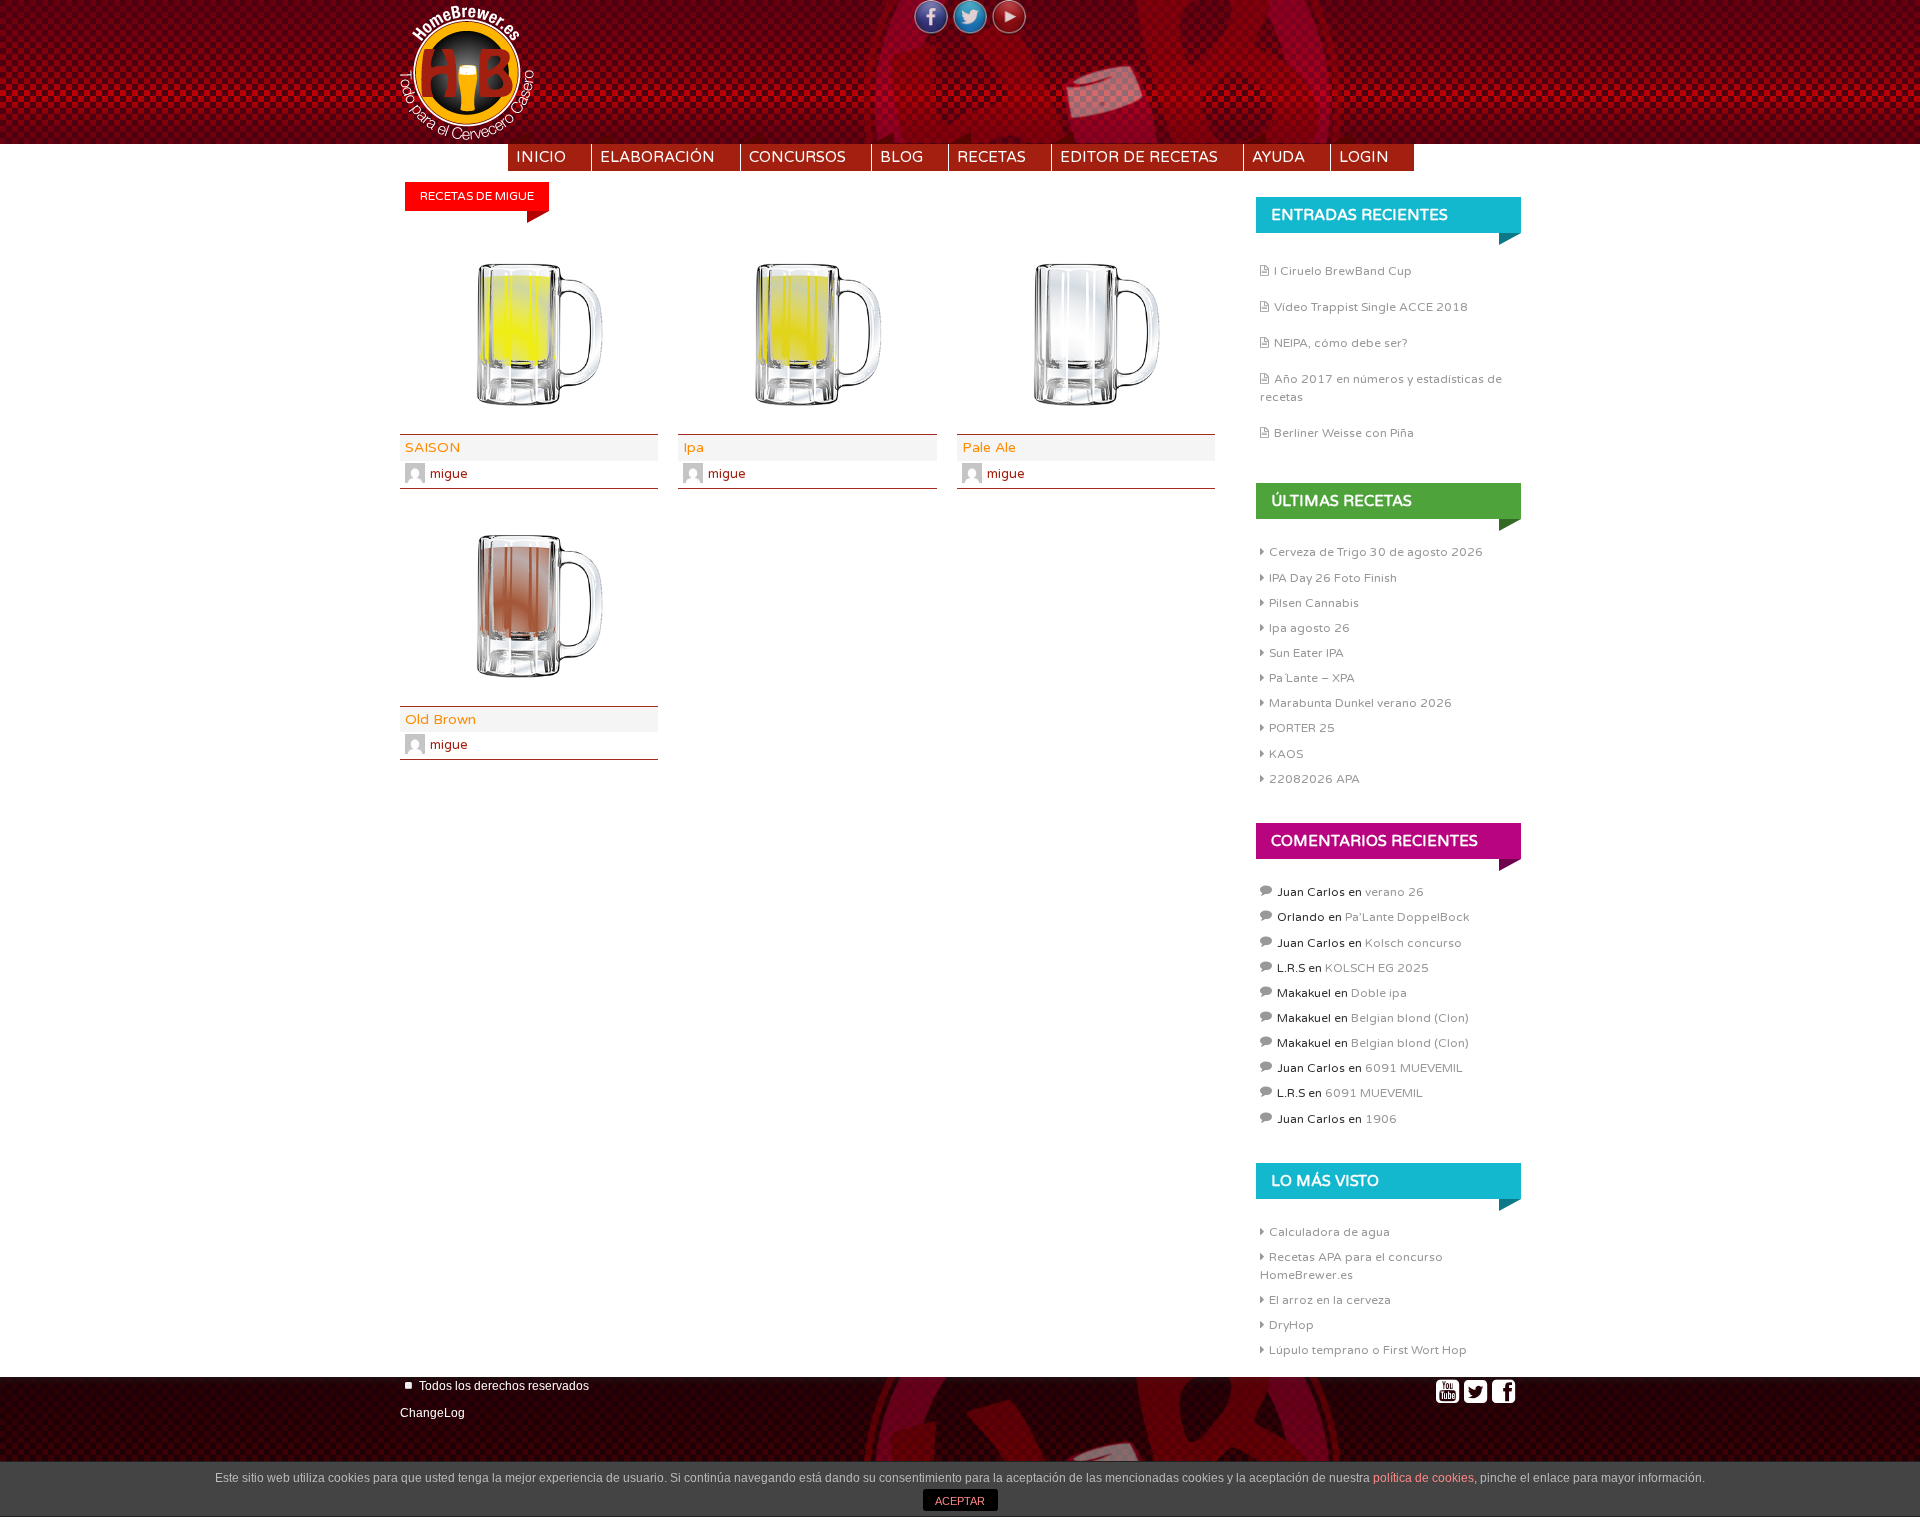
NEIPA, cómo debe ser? (1341, 343)
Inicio (541, 157)
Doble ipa (1379, 993)
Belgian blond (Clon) (1410, 1018)
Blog (901, 157)
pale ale (989, 447)
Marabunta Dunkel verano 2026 (1360, 703)
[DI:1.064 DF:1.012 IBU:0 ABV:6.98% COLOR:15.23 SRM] (529, 606)
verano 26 (1394, 892)
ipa (693, 447)
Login (1364, 157)
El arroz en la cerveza (1330, 1300)
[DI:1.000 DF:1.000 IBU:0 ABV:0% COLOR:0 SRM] (1086, 335)
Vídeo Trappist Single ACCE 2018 (1371, 307)
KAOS (1286, 754)
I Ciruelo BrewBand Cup (1343, 271)
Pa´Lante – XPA (1312, 678)
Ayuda (1278, 157)
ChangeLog (432, 1413)
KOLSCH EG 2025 (1377, 968)
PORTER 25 (1302, 728)
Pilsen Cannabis (1314, 603)
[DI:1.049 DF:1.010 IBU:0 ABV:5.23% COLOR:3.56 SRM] (529, 335)
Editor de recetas (1139, 157)
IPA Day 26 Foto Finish (1333, 578)
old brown (440, 719)
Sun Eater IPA (1306, 653)
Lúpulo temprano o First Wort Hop (1368, 1350)
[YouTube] (1009, 18)
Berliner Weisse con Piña (1344, 433)
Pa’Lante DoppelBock (1407, 917)
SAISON (432, 447)
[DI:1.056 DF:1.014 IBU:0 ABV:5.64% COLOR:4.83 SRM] (807, 335)
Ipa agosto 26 (1309, 628)
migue (449, 474)
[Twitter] (970, 18)
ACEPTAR (960, 1501)
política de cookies (1423, 1478)
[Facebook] (931, 18)
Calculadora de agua (1329, 1232)
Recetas (991, 157)
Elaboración (657, 157)
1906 (1381, 1119)
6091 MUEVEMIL (1414, 1068)
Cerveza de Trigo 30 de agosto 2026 (1376, 552)
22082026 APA (1314, 779)
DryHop (1291, 1325)
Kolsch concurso (1413, 943)
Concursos (797, 157)
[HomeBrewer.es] (467, 70)
